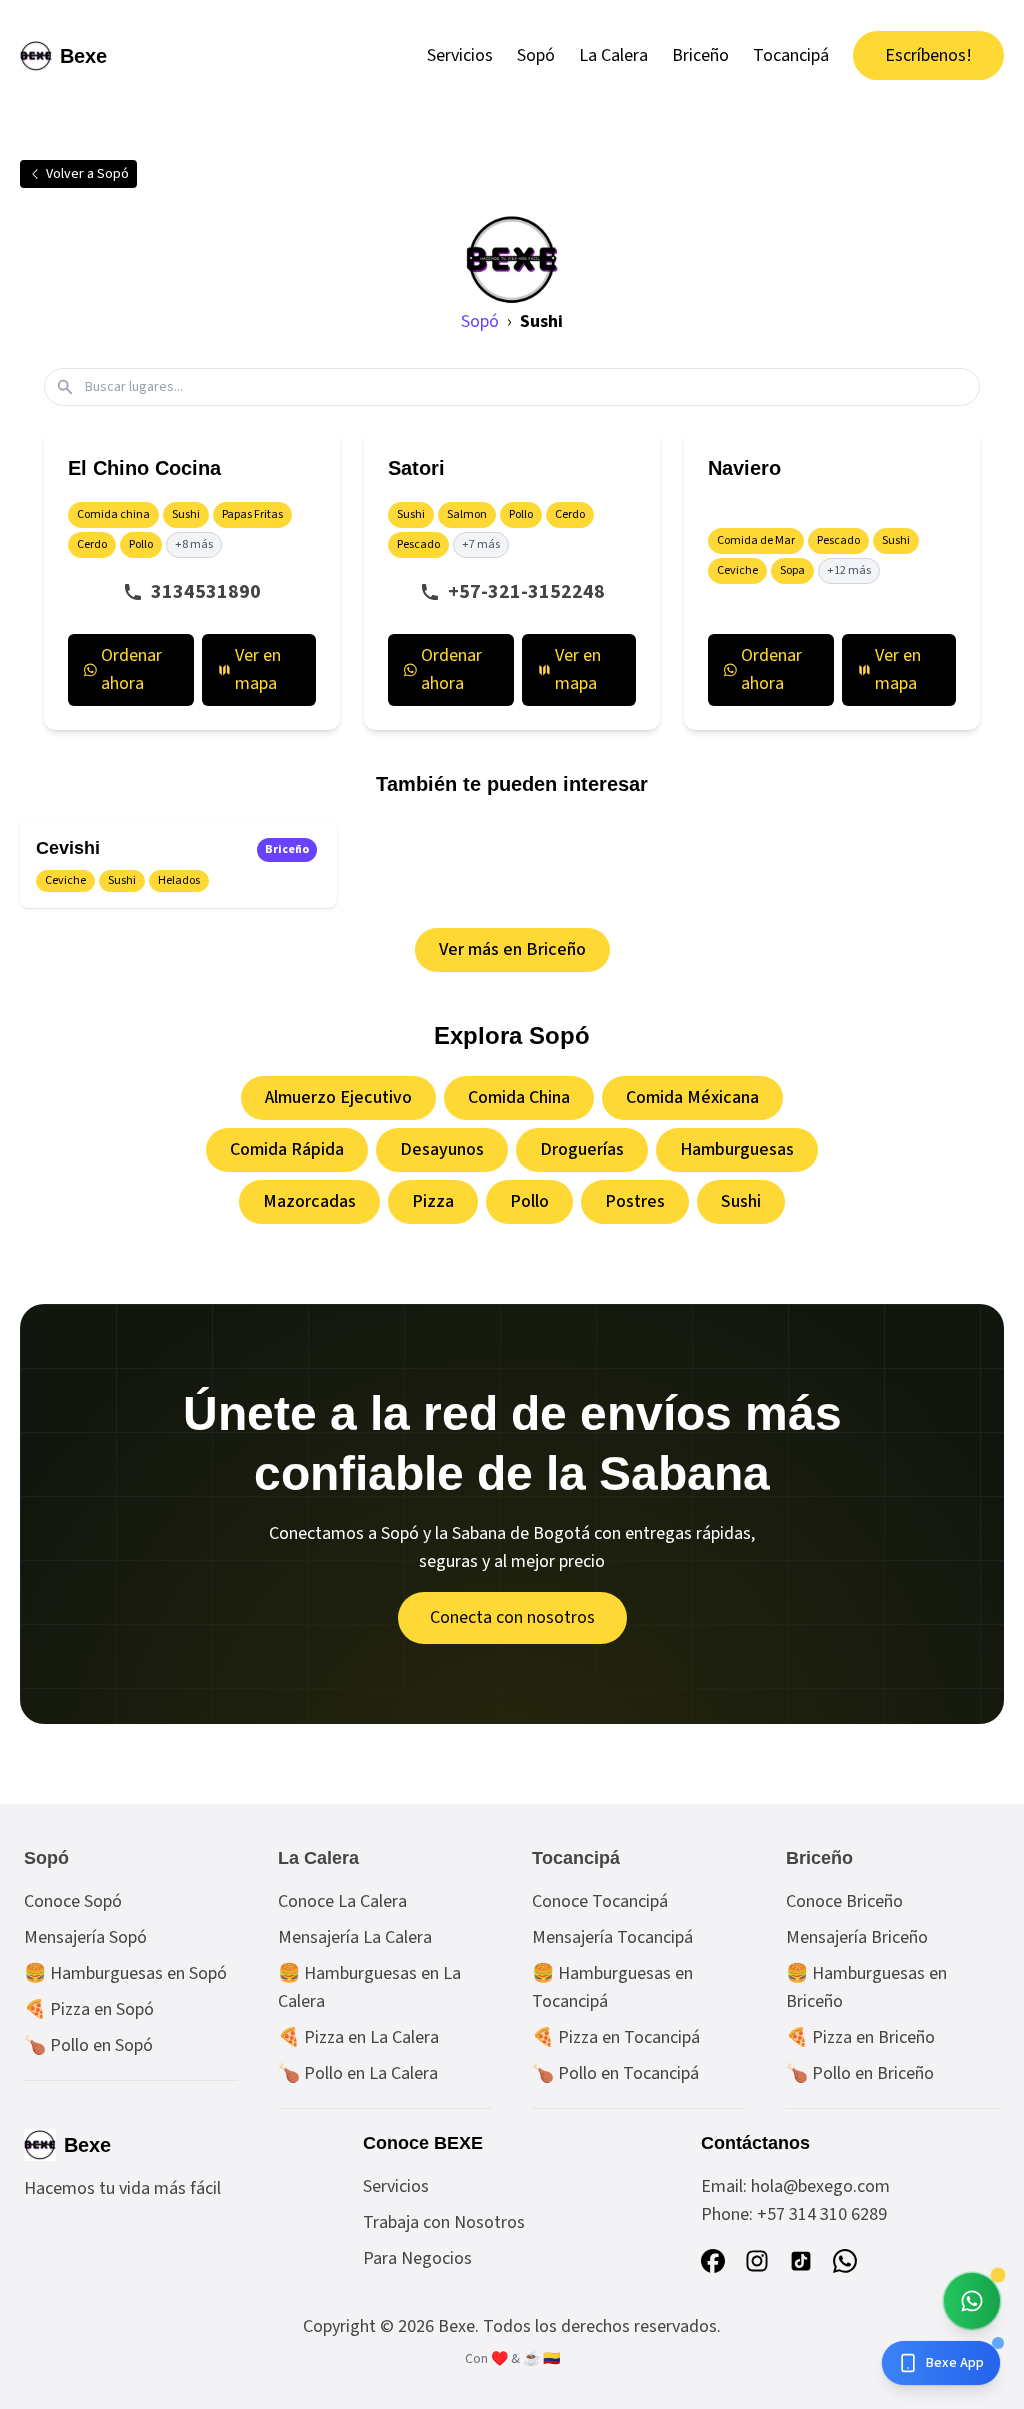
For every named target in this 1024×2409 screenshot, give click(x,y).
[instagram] (757, 2261)
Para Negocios (417, 2258)
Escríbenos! (928, 55)
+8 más (194, 544)
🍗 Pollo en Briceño (860, 2073)
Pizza (433, 1201)
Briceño (700, 55)
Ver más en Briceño (512, 949)
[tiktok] (801, 2261)
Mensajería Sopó (85, 1937)
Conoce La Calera (342, 1901)
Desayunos (442, 1149)
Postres (635, 1201)
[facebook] (713, 2261)
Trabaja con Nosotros (444, 2222)
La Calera (613, 55)
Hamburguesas (737, 1149)
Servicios (460, 55)
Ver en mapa (258, 669)
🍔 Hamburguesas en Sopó (125, 1973)
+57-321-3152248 (526, 592)
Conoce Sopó (73, 1901)
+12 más (849, 570)
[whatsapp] (845, 2261)
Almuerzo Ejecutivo (338, 1097)
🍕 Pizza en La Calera (358, 2037)
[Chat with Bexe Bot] (972, 2301)
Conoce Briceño (844, 1901)
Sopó (536, 55)
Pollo (529, 1201)
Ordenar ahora (131, 669)
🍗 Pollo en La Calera (358, 2073)
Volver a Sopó (87, 174)
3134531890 (206, 592)
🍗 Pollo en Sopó (88, 2045)
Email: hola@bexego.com (795, 2186)
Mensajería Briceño (857, 1937)
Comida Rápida (287, 1149)
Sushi (741, 1201)
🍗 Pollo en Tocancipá (615, 2073)
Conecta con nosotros (512, 1617)
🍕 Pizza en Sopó (89, 2009)
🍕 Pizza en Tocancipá (616, 2037)
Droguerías (582, 1149)
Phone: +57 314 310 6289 (794, 2214)
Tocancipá (791, 55)
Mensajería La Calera (355, 1937)
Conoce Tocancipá (600, 1901)
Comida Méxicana (692, 1097)
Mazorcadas (309, 1201)
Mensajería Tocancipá (612, 1937)
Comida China (519, 1097)
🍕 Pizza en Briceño (860, 2037)
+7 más (481, 544)
